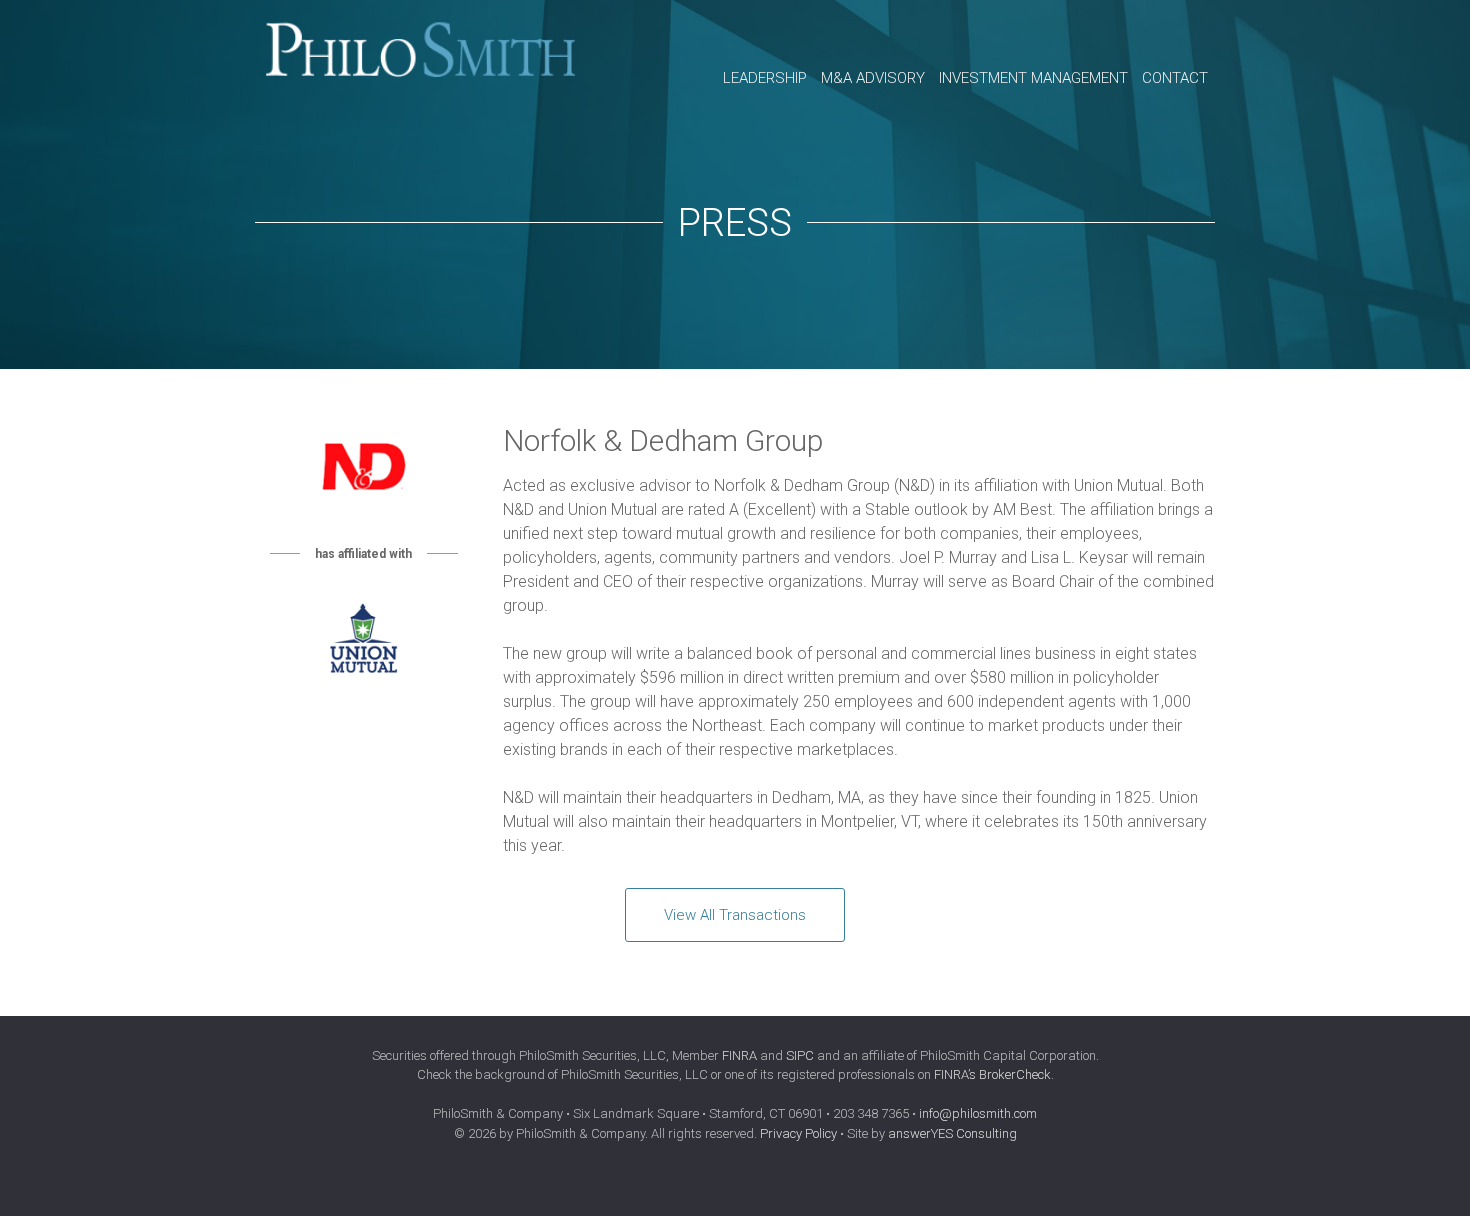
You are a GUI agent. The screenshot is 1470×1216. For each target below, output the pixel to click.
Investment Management (1033, 78)
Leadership (765, 78)
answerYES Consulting (952, 1133)
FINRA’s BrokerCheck (992, 1074)
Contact (1175, 78)
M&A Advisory (873, 78)
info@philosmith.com (978, 1113)
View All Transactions (735, 915)
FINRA (739, 1055)
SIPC (800, 1055)
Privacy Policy (798, 1133)
